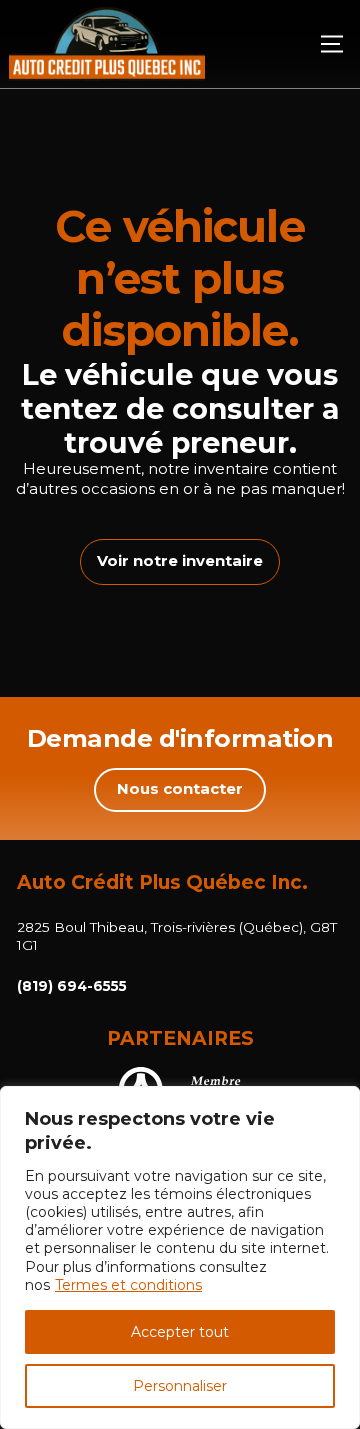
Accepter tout (180, 1332)
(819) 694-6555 (72, 986)
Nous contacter (180, 789)
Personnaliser (180, 1386)
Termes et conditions (128, 1285)
